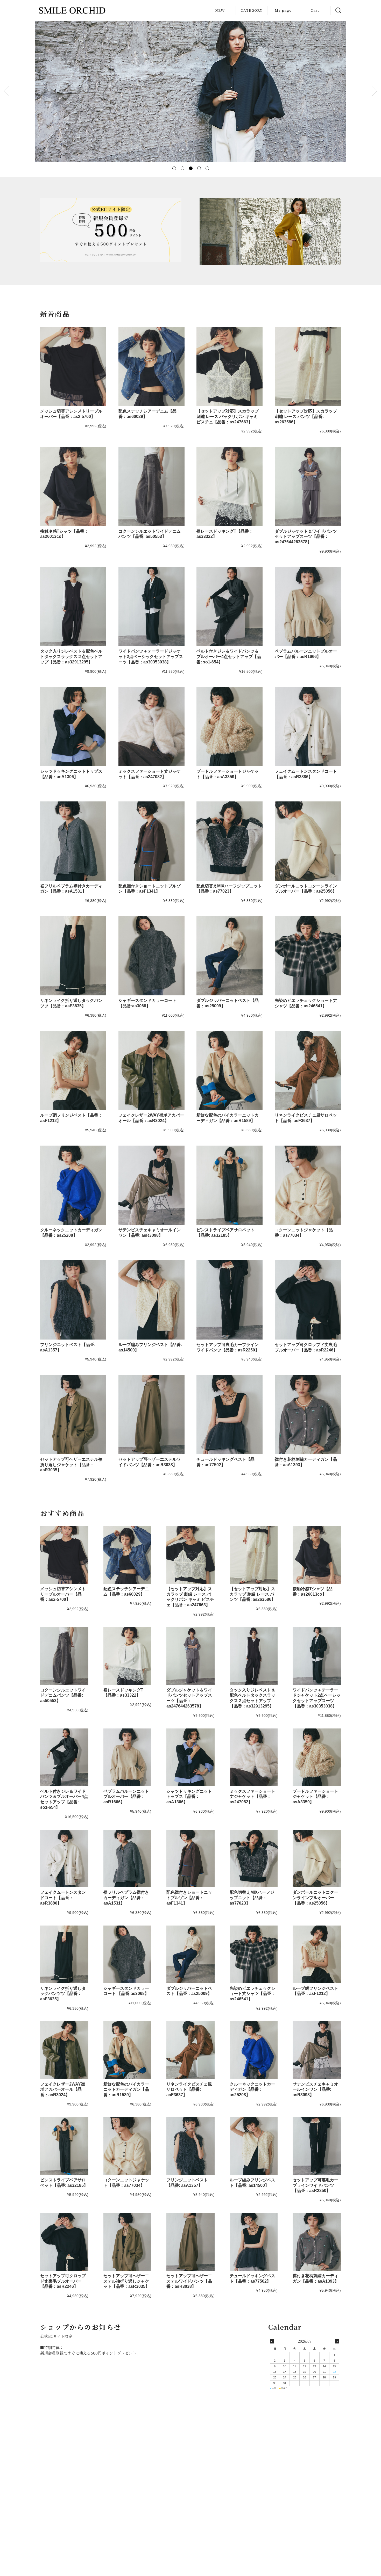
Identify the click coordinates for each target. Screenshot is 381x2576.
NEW (220, 10)
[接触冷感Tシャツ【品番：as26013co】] (73, 486)
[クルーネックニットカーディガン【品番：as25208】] (73, 1185)
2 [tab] (182, 168)
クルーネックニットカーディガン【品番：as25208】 (252, 2090)
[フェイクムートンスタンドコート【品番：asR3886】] (308, 727)
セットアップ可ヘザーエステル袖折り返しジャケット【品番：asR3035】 (71, 1465)
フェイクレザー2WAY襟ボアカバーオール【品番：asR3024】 (63, 2090)
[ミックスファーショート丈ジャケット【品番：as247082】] (151, 727)
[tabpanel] (190, 91)
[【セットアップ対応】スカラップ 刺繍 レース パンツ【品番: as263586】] (308, 366)
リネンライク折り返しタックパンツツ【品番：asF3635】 (63, 1994)
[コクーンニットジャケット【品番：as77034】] (308, 1185)
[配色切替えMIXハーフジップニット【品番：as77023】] (230, 841)
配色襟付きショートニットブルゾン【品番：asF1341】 (189, 1898)
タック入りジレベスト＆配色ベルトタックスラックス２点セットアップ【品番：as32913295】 (71, 657)
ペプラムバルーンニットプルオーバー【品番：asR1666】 (126, 1797)
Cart (315, 10)
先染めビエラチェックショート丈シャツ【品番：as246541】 (252, 1994)
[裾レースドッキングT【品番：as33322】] (230, 486)
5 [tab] (207, 168)
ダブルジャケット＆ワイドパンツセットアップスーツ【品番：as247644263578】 (306, 537)
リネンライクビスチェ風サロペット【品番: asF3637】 (189, 2090)
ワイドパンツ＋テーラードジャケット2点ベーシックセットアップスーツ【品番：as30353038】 (151, 657)
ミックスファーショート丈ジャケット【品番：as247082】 (252, 1797)
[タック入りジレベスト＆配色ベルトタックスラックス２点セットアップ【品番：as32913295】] (73, 606)
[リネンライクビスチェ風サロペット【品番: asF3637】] (308, 1070)
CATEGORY (251, 10)
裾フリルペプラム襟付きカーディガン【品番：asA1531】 (126, 1898)
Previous (6, 91)
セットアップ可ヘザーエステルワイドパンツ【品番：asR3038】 (189, 2281)
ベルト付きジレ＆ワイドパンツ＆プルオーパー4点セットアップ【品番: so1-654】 (229, 657)
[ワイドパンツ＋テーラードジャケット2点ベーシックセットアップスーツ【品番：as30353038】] (151, 606)
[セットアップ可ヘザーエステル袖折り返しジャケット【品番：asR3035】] (73, 1414)
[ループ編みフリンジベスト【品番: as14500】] (151, 1300)
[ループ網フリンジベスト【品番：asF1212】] (73, 1070)
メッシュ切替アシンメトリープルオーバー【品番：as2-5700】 (63, 1594)
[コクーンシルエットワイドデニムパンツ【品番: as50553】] (151, 486)
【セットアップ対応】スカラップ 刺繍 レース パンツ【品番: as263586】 (306, 417)
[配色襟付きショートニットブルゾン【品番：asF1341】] (151, 841)
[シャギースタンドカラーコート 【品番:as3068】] (151, 956)
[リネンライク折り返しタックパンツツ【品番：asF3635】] (73, 956)
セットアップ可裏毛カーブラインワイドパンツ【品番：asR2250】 (315, 2185)
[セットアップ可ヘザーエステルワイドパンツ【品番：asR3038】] (151, 1414)
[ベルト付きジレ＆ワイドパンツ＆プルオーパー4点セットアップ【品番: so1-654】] (230, 606)
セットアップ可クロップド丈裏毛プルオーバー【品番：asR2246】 (63, 2281)
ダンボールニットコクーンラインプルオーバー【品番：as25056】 (315, 1898)
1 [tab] (174, 168)
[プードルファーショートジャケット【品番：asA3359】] (230, 727)
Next (375, 91)
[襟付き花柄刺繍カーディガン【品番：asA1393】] (308, 1414)
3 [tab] (190, 168)
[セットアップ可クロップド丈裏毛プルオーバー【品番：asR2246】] (308, 1300)
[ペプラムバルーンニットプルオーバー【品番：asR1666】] (308, 606)
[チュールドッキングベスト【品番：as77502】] (230, 1414)
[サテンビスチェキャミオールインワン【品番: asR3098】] (151, 1185)
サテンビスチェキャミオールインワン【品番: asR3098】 (315, 2090)
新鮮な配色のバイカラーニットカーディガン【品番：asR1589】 (126, 2090)
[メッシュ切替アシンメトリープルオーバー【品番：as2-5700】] (73, 366)
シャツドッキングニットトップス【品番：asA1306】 (189, 1797)
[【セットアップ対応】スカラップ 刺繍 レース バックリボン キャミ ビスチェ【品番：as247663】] (230, 366)
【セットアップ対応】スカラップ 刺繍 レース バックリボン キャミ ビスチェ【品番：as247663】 (228, 417)
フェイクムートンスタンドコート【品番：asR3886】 (63, 1898)
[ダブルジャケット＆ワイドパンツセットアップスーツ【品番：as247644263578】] (308, 486)
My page (283, 10)
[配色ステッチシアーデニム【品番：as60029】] (151, 366)
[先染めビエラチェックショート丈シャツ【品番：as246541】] (308, 956)
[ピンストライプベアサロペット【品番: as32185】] (230, 1185)
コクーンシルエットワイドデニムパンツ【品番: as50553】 (63, 1695)
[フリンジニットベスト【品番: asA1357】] (73, 1300)
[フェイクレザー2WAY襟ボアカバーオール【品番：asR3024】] (151, 1070)
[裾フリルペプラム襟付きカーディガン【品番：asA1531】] (73, 841)
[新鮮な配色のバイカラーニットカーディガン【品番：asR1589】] (230, 1070)
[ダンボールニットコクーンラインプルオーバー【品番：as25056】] (308, 841)
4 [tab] (199, 168)
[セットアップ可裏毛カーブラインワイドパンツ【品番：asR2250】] (230, 1300)
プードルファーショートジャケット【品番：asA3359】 (315, 1797)
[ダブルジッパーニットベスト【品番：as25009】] (230, 956)
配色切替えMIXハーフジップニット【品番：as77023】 (252, 1898)
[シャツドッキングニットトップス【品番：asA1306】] (73, 727)
